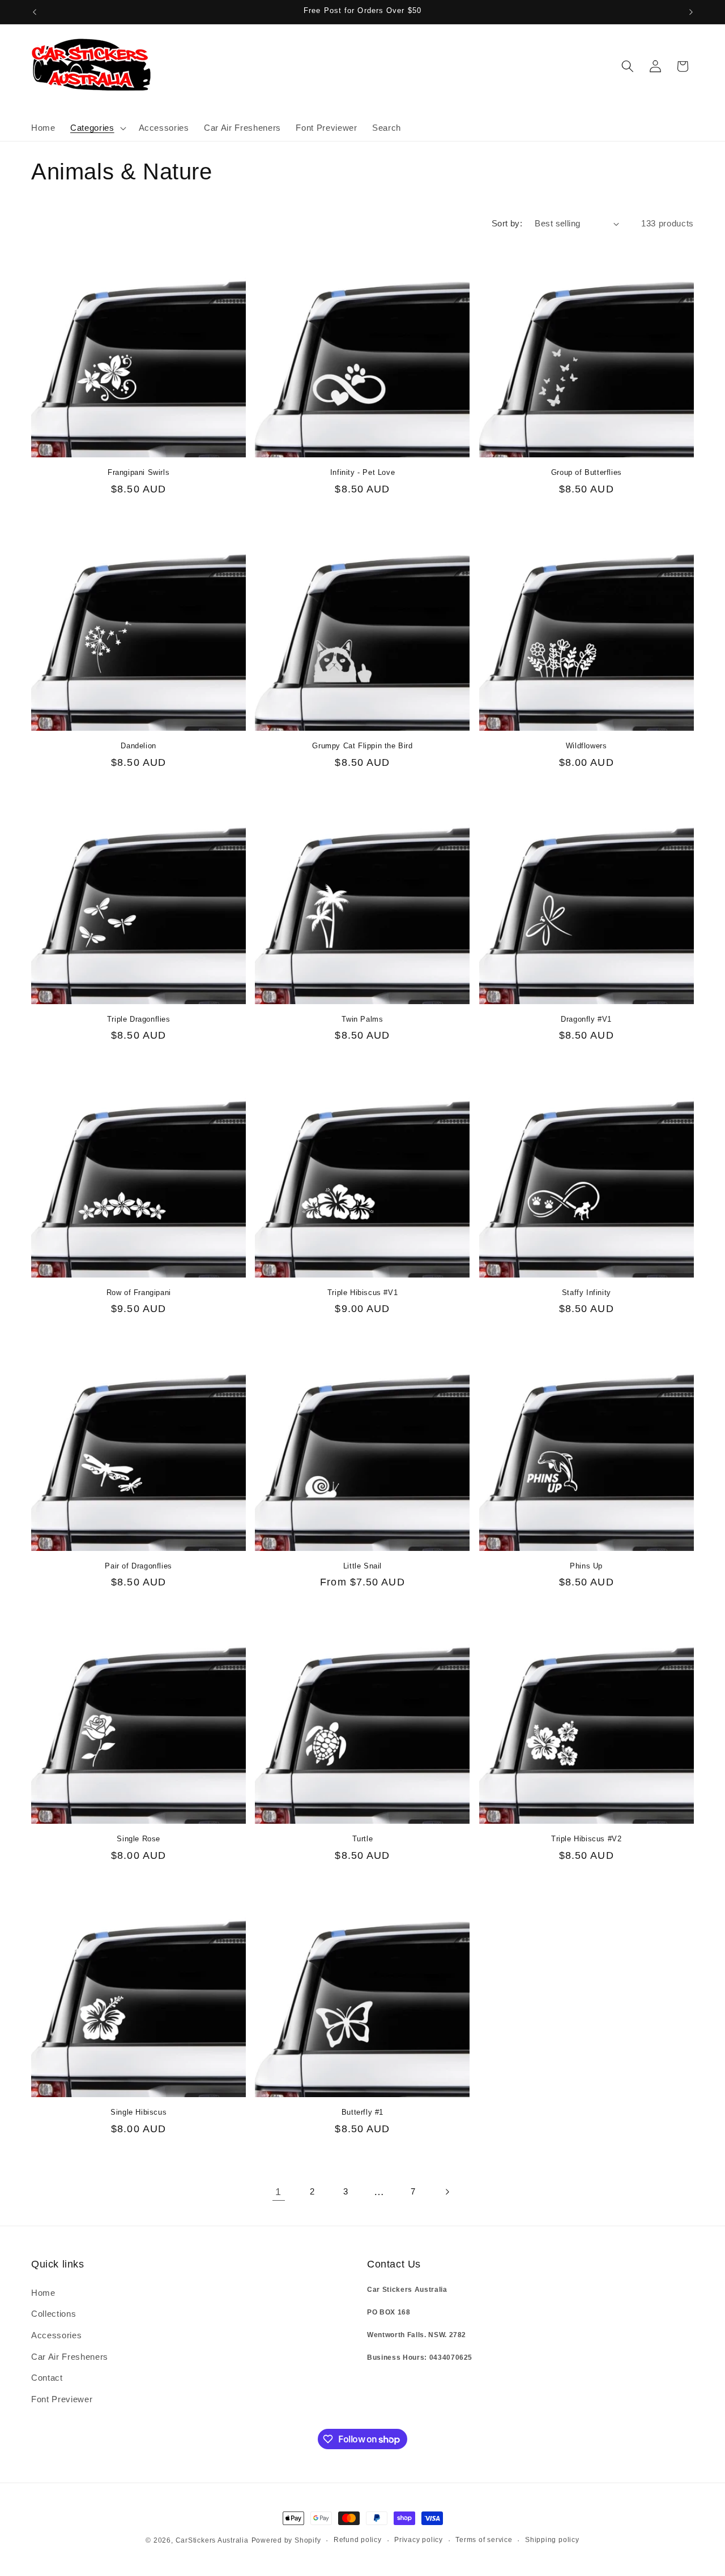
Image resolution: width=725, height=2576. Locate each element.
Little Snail (362, 1566)
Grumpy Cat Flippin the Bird (362, 746)
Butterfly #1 (362, 2112)
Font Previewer (62, 2399)
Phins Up (586, 1566)
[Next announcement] (691, 12)
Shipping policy (552, 2540)
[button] (97, 128)
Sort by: (507, 223)
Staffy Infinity (587, 1293)
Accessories (56, 2335)
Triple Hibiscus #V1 (362, 1293)
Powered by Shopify (286, 2540)
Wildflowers (587, 746)
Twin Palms (362, 1019)
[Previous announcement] (35, 12)
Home (43, 2293)
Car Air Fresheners (70, 2357)
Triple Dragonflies (139, 1019)
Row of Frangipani (139, 1293)
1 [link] (278, 2192)
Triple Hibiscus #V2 (586, 1839)
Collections (54, 2314)
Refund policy (358, 2540)
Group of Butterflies (587, 472)
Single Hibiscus (138, 2112)
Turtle (363, 1839)
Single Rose (138, 1839)
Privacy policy (419, 2540)
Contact (47, 2378)
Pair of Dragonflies (138, 1566)
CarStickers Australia (212, 2540)
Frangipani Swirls (138, 472)
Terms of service (484, 2540)
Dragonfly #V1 (586, 1019)
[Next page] (446, 2192)
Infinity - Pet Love (362, 472)
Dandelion (138, 746)
